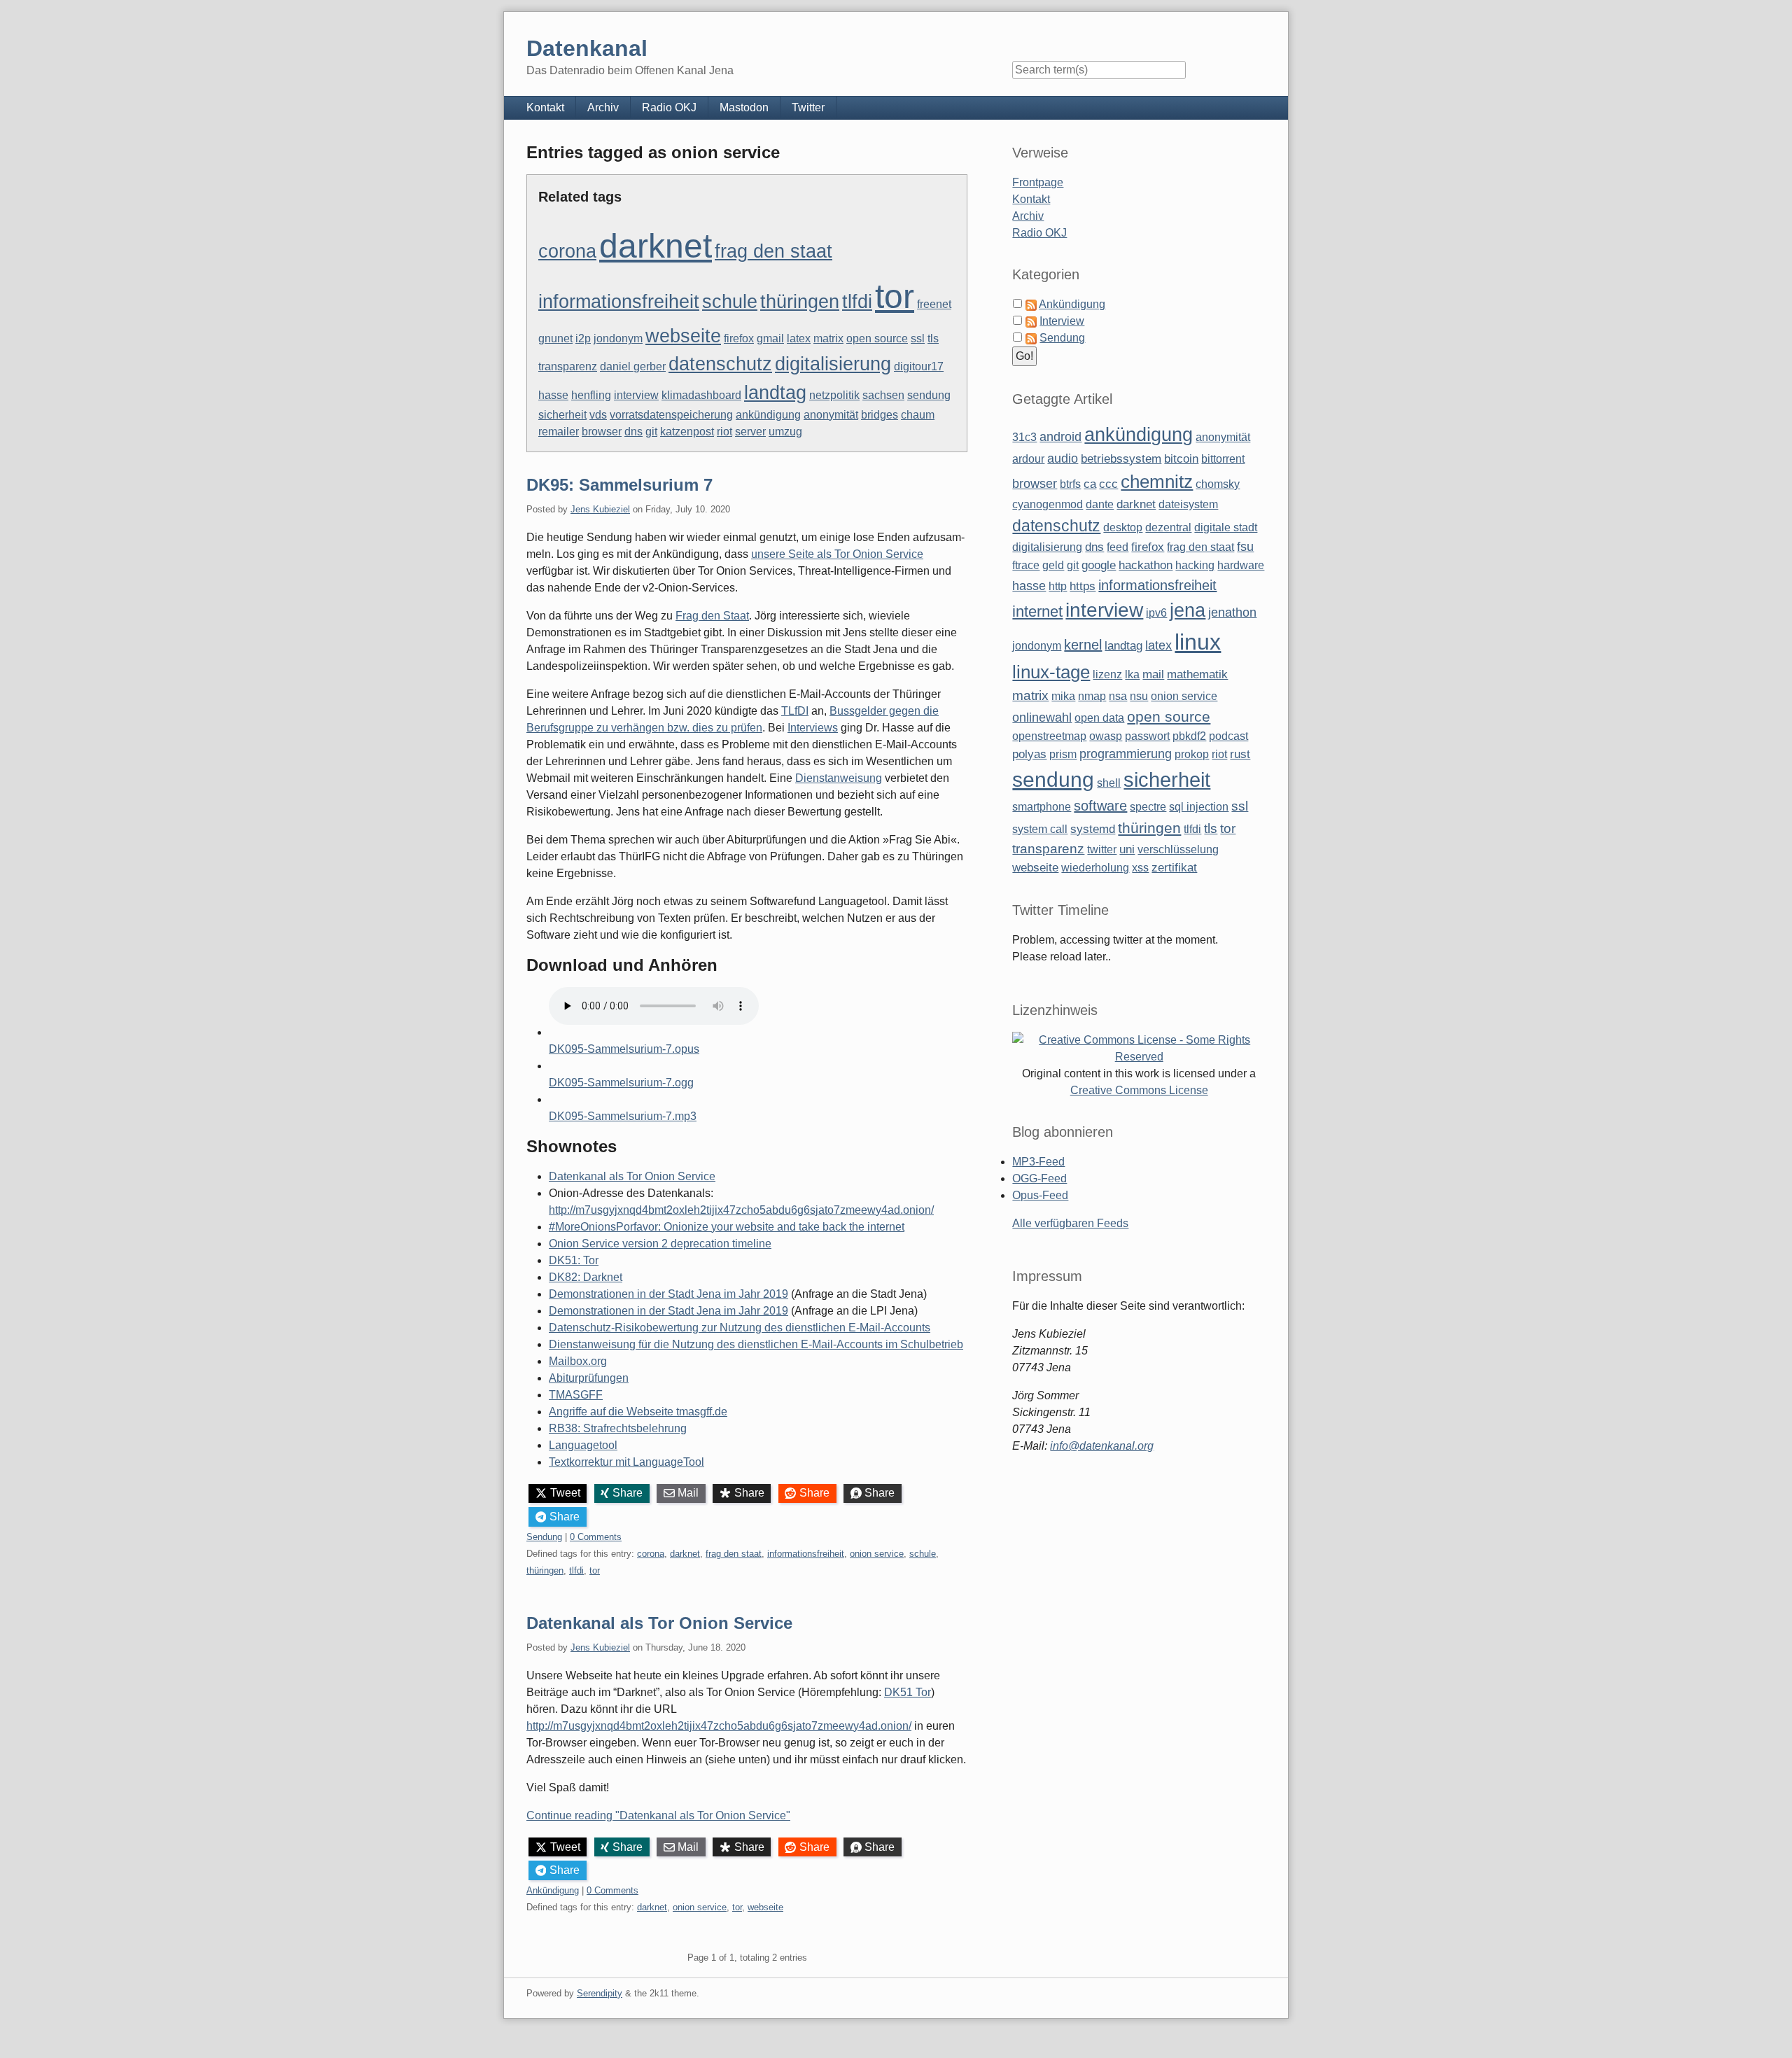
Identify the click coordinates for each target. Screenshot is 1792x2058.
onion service (877, 1554)
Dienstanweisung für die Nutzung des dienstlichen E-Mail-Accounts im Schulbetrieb (756, 1344)
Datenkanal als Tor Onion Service (632, 1176)
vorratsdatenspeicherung (671, 415)
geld (1053, 565)
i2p (583, 338)
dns (633, 432)
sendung (929, 395)
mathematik (1197, 674)
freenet (934, 304)
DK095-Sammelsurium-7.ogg (621, 1083)
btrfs (1070, 484)
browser (602, 432)
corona (567, 251)
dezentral (1168, 527)
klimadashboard (701, 395)
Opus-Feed (1040, 1195)
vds (598, 415)
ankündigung (768, 415)
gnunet (555, 338)
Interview (1062, 321)
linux (1198, 642)
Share (628, 1493)
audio (1063, 458)
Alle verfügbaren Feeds (1070, 1223)
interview (636, 395)
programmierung (1126, 754)
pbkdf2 (1189, 736)
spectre (1148, 807)
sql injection (1199, 807)
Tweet (565, 1493)
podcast (1228, 736)
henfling (591, 395)
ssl (918, 338)
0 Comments (596, 1537)
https (1083, 586)
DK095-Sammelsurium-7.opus (624, 1049)
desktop (1123, 527)
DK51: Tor (574, 1260)
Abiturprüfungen (589, 1378)
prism (1063, 754)
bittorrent (1223, 459)
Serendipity (600, 1993)
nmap (1092, 696)
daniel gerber (633, 366)
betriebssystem (1121, 459)
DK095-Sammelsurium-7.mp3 (623, 1116)
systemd (1093, 829)
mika (1063, 696)
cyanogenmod (1048, 504)
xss (1140, 868)
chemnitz (1157, 482)
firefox (739, 338)
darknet (656, 246)
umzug (785, 432)
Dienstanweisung (839, 778)
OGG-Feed (1039, 1178)
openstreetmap (1049, 736)
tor (895, 296)
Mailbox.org (578, 1361)
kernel (1083, 645)
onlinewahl (1042, 717)
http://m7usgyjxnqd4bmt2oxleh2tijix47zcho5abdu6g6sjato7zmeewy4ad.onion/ (741, 1210)
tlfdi (857, 302)
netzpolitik (834, 395)
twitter (1102, 849)
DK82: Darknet (586, 1277)
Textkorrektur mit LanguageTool (626, 1462)
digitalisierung (833, 364)
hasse (553, 395)
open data (1099, 718)
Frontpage (1038, 182)
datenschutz (720, 364)
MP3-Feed (1038, 1162)
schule (730, 302)
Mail (688, 1493)
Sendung (544, 1537)
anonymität (831, 415)
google (1099, 565)
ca (1090, 484)
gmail (770, 338)
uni (1127, 849)
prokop (1192, 754)
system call (1040, 829)
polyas (1029, 754)
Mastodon (744, 107)
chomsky (1218, 484)
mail (1153, 674)
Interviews (813, 728)
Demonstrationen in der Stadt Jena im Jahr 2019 (668, 1294)
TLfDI (795, 711)
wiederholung (1095, 868)
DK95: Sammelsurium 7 (619, 485)
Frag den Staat (712, 616)
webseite (683, 336)
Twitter (808, 107)
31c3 (1024, 437)
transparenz (568, 366)
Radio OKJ (669, 107)
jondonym (618, 338)
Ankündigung (553, 1890)
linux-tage (1051, 672)
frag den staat (773, 251)
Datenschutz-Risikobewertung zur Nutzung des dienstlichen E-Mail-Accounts (740, 1328)
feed (1118, 547)
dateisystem (1188, 504)
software (1100, 806)
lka (1132, 674)
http (1058, 586)
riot (724, 432)
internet (1037, 611)
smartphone (1042, 807)
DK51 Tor (908, 1692)
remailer (559, 432)
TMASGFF (576, 1395)
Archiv (603, 107)
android (1060, 437)
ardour (1028, 459)
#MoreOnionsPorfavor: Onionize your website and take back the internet (727, 1227)
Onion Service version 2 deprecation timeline (660, 1244)
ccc (1108, 484)
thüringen (800, 302)
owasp (1106, 736)
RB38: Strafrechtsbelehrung (618, 1428)
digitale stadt (1226, 527)
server (750, 432)
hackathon (1146, 565)
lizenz (1107, 674)
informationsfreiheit (619, 302)
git (651, 432)
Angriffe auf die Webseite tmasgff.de (638, 1412)
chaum (918, 415)
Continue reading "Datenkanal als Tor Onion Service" (658, 1815)
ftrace (1026, 565)
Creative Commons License (1139, 1090)
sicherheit (562, 415)
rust (1240, 754)
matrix (828, 338)
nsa (1118, 696)
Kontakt (545, 107)
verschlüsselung (1178, 849)
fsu (1245, 547)
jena (1188, 610)
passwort (1147, 736)
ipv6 (1156, 613)
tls (933, 338)
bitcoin (1181, 459)
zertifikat (1174, 868)
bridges (880, 415)
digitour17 (919, 366)
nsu (1139, 696)
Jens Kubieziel (600, 509)
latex (799, 338)
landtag (775, 393)
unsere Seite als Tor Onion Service (837, 554)
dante (1100, 504)
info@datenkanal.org (1102, 1446)
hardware (1241, 565)
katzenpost (687, 432)
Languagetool (583, 1445)
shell (1109, 783)
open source (877, 338)
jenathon (1232, 612)
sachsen (883, 395)
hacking (1195, 565)
